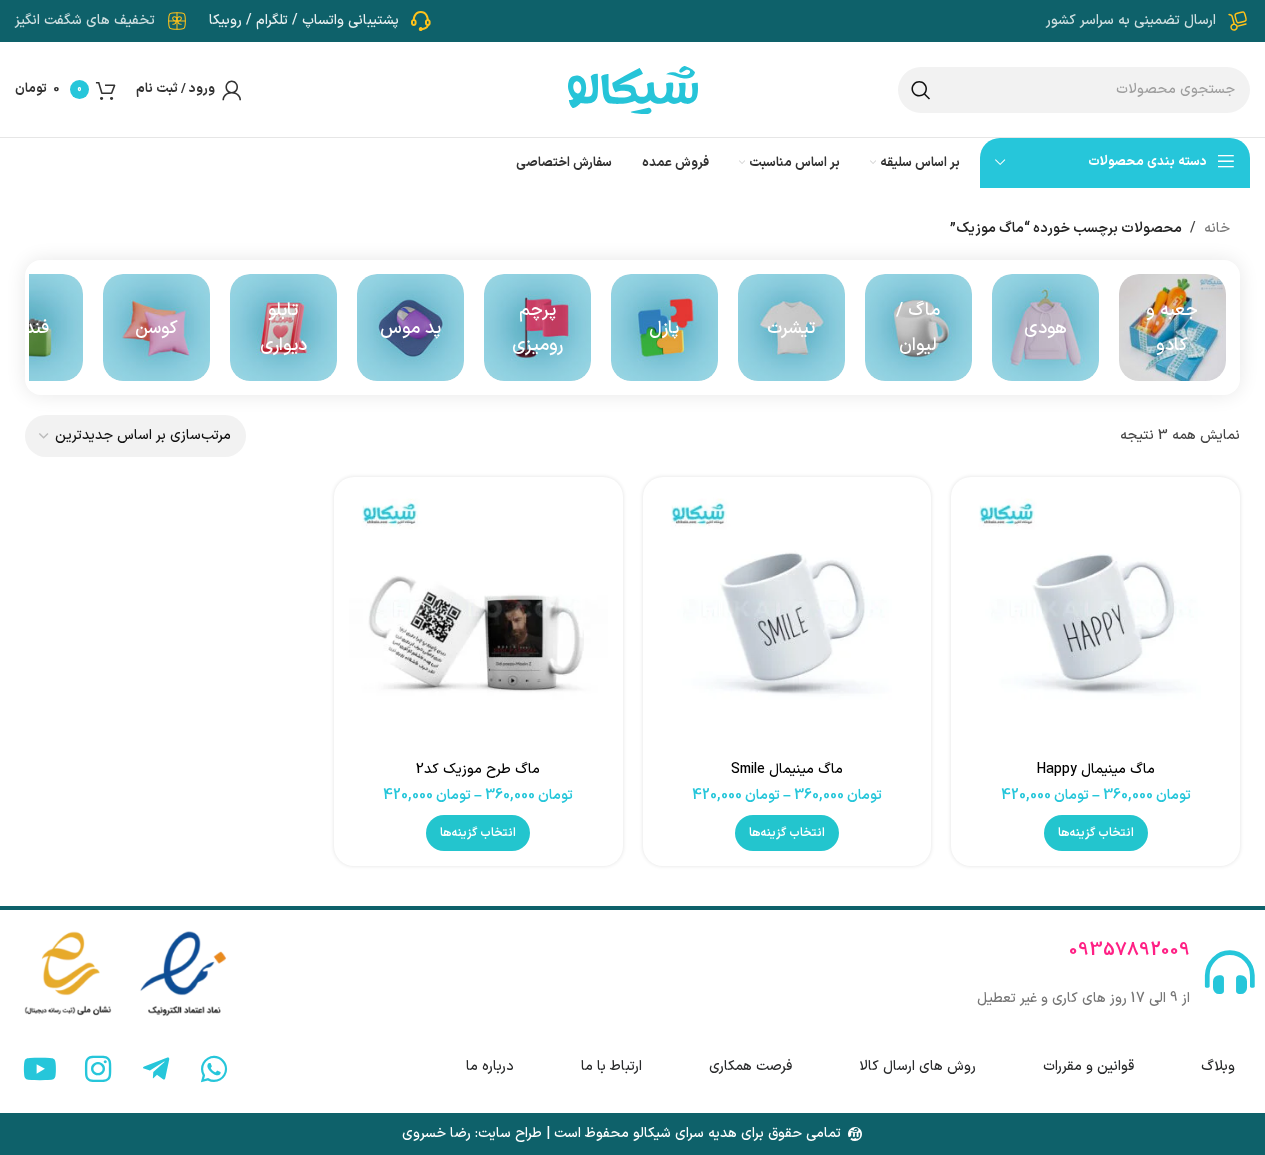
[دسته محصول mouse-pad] (410, 327)
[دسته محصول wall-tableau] (283, 327)
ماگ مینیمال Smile (787, 769)
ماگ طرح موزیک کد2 (478, 769)
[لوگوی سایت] (633, 88)
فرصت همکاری (750, 1066)
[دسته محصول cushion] (156, 327)
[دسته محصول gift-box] (1172, 327)
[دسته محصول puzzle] (664, 327)
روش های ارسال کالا (917, 1066)
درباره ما (490, 1066)
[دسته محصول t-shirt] (791, 327)
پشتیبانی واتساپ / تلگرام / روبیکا (304, 20)
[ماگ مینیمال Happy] (1095, 621)
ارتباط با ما (611, 1066)
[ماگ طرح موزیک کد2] (478, 621)
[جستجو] (921, 90)
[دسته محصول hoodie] (1045, 327)
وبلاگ (1218, 1066)
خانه (1217, 228)
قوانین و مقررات (1088, 1066)
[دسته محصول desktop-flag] (537, 327)
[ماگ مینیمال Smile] (787, 621)
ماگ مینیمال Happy (1096, 769)
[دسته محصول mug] (918, 327)
